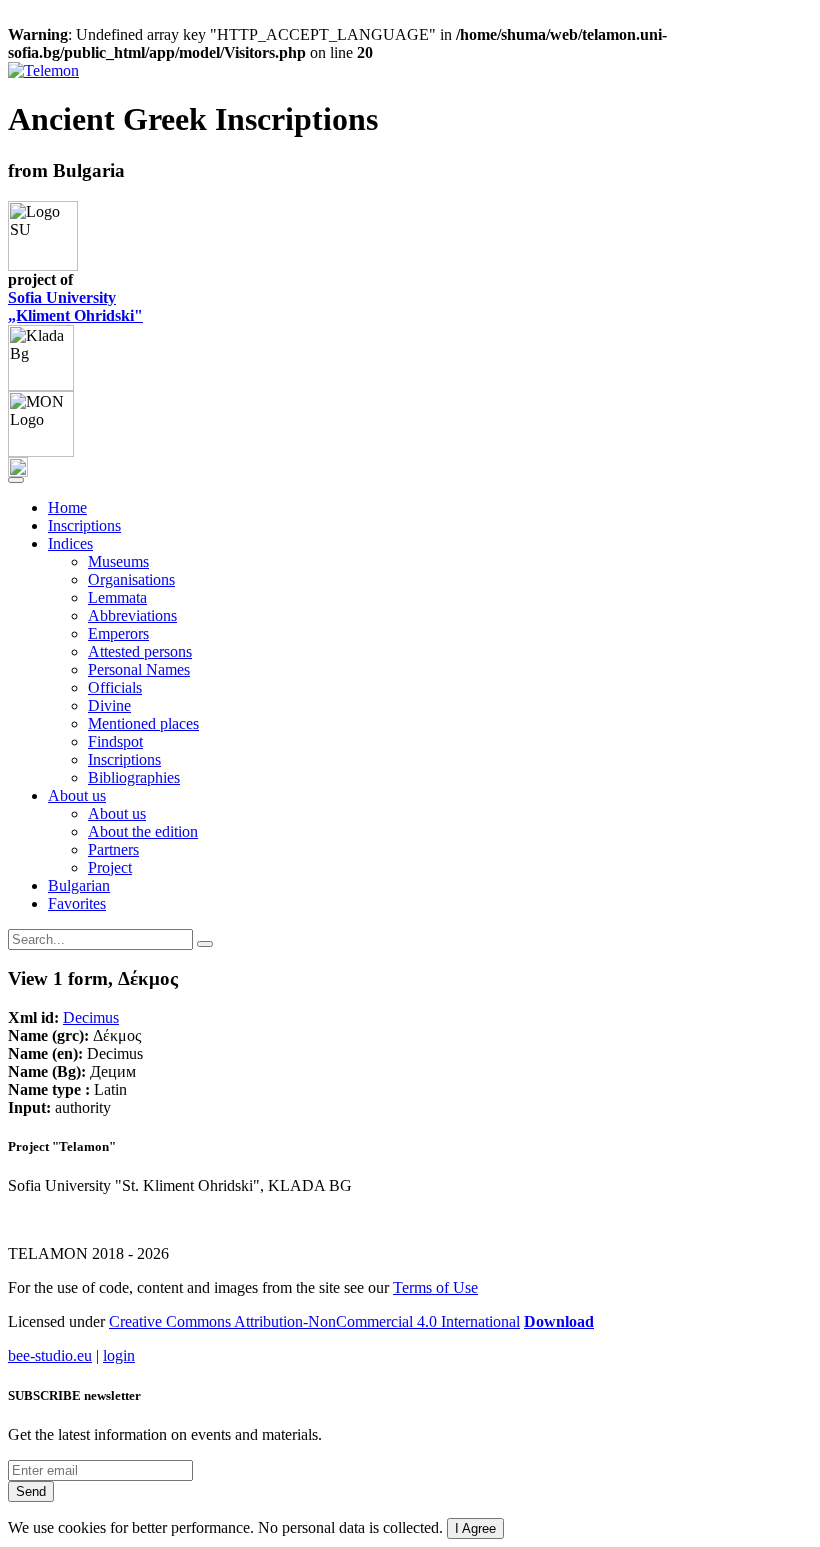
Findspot (115, 741)
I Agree (475, 1528)
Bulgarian (79, 885)
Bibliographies (134, 777)
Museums (118, 561)
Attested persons (140, 651)
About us (117, 813)
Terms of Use (435, 1287)
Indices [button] (70, 543)
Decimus (91, 1017)
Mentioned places (143, 723)
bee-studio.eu (50, 1355)
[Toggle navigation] (16, 480)
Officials (115, 687)
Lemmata (117, 597)
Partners (113, 849)
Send (31, 1491)
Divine (109, 705)
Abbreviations (132, 615)
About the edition (143, 831)
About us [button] (77, 795)
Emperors (118, 633)
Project (110, 867)
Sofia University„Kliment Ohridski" (75, 306)
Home (67, 507)
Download (559, 1321)
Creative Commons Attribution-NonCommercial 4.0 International (314, 1321)
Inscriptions (84, 525)
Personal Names (139, 669)
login (119, 1355)
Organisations (131, 579)
